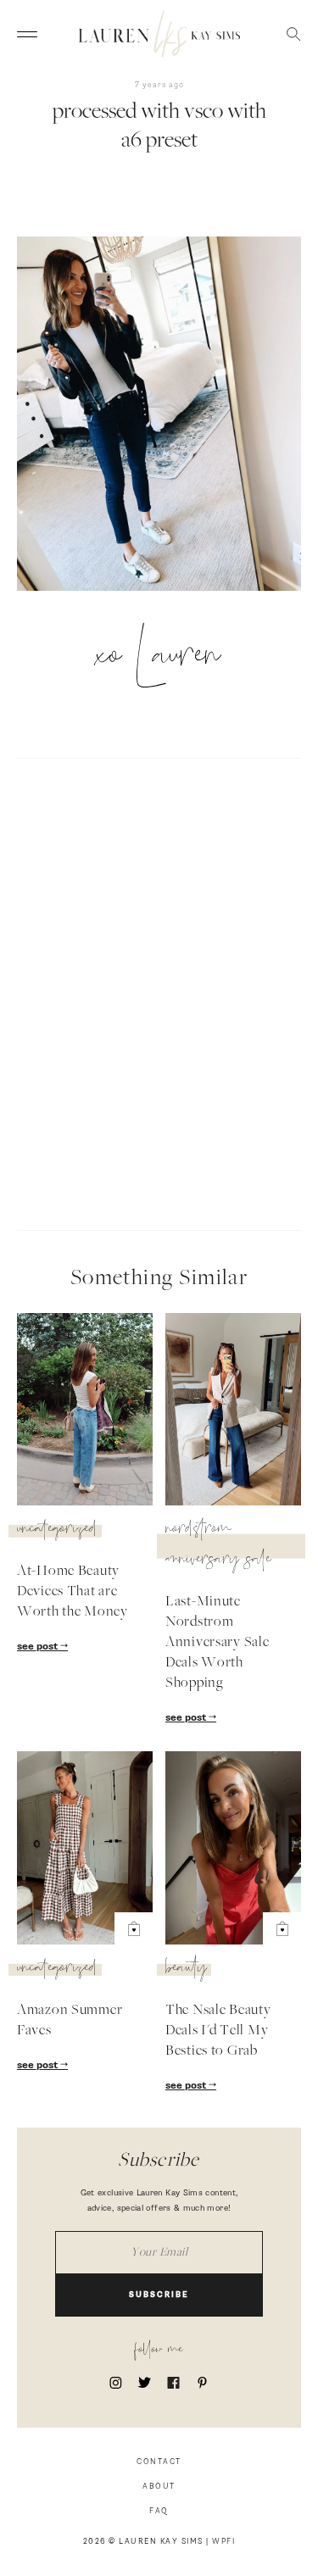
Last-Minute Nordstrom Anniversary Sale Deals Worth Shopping (218, 1643)
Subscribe (159, 2295)
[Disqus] (159, 992)
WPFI (223, 2542)
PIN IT (167, 427)
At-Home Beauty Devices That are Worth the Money (73, 1592)
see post (39, 1647)
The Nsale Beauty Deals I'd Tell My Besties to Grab (218, 2031)
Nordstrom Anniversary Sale (218, 1546)
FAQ (159, 2511)
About (159, 2487)
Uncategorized (57, 1531)
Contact (159, 2462)
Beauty (186, 1970)
